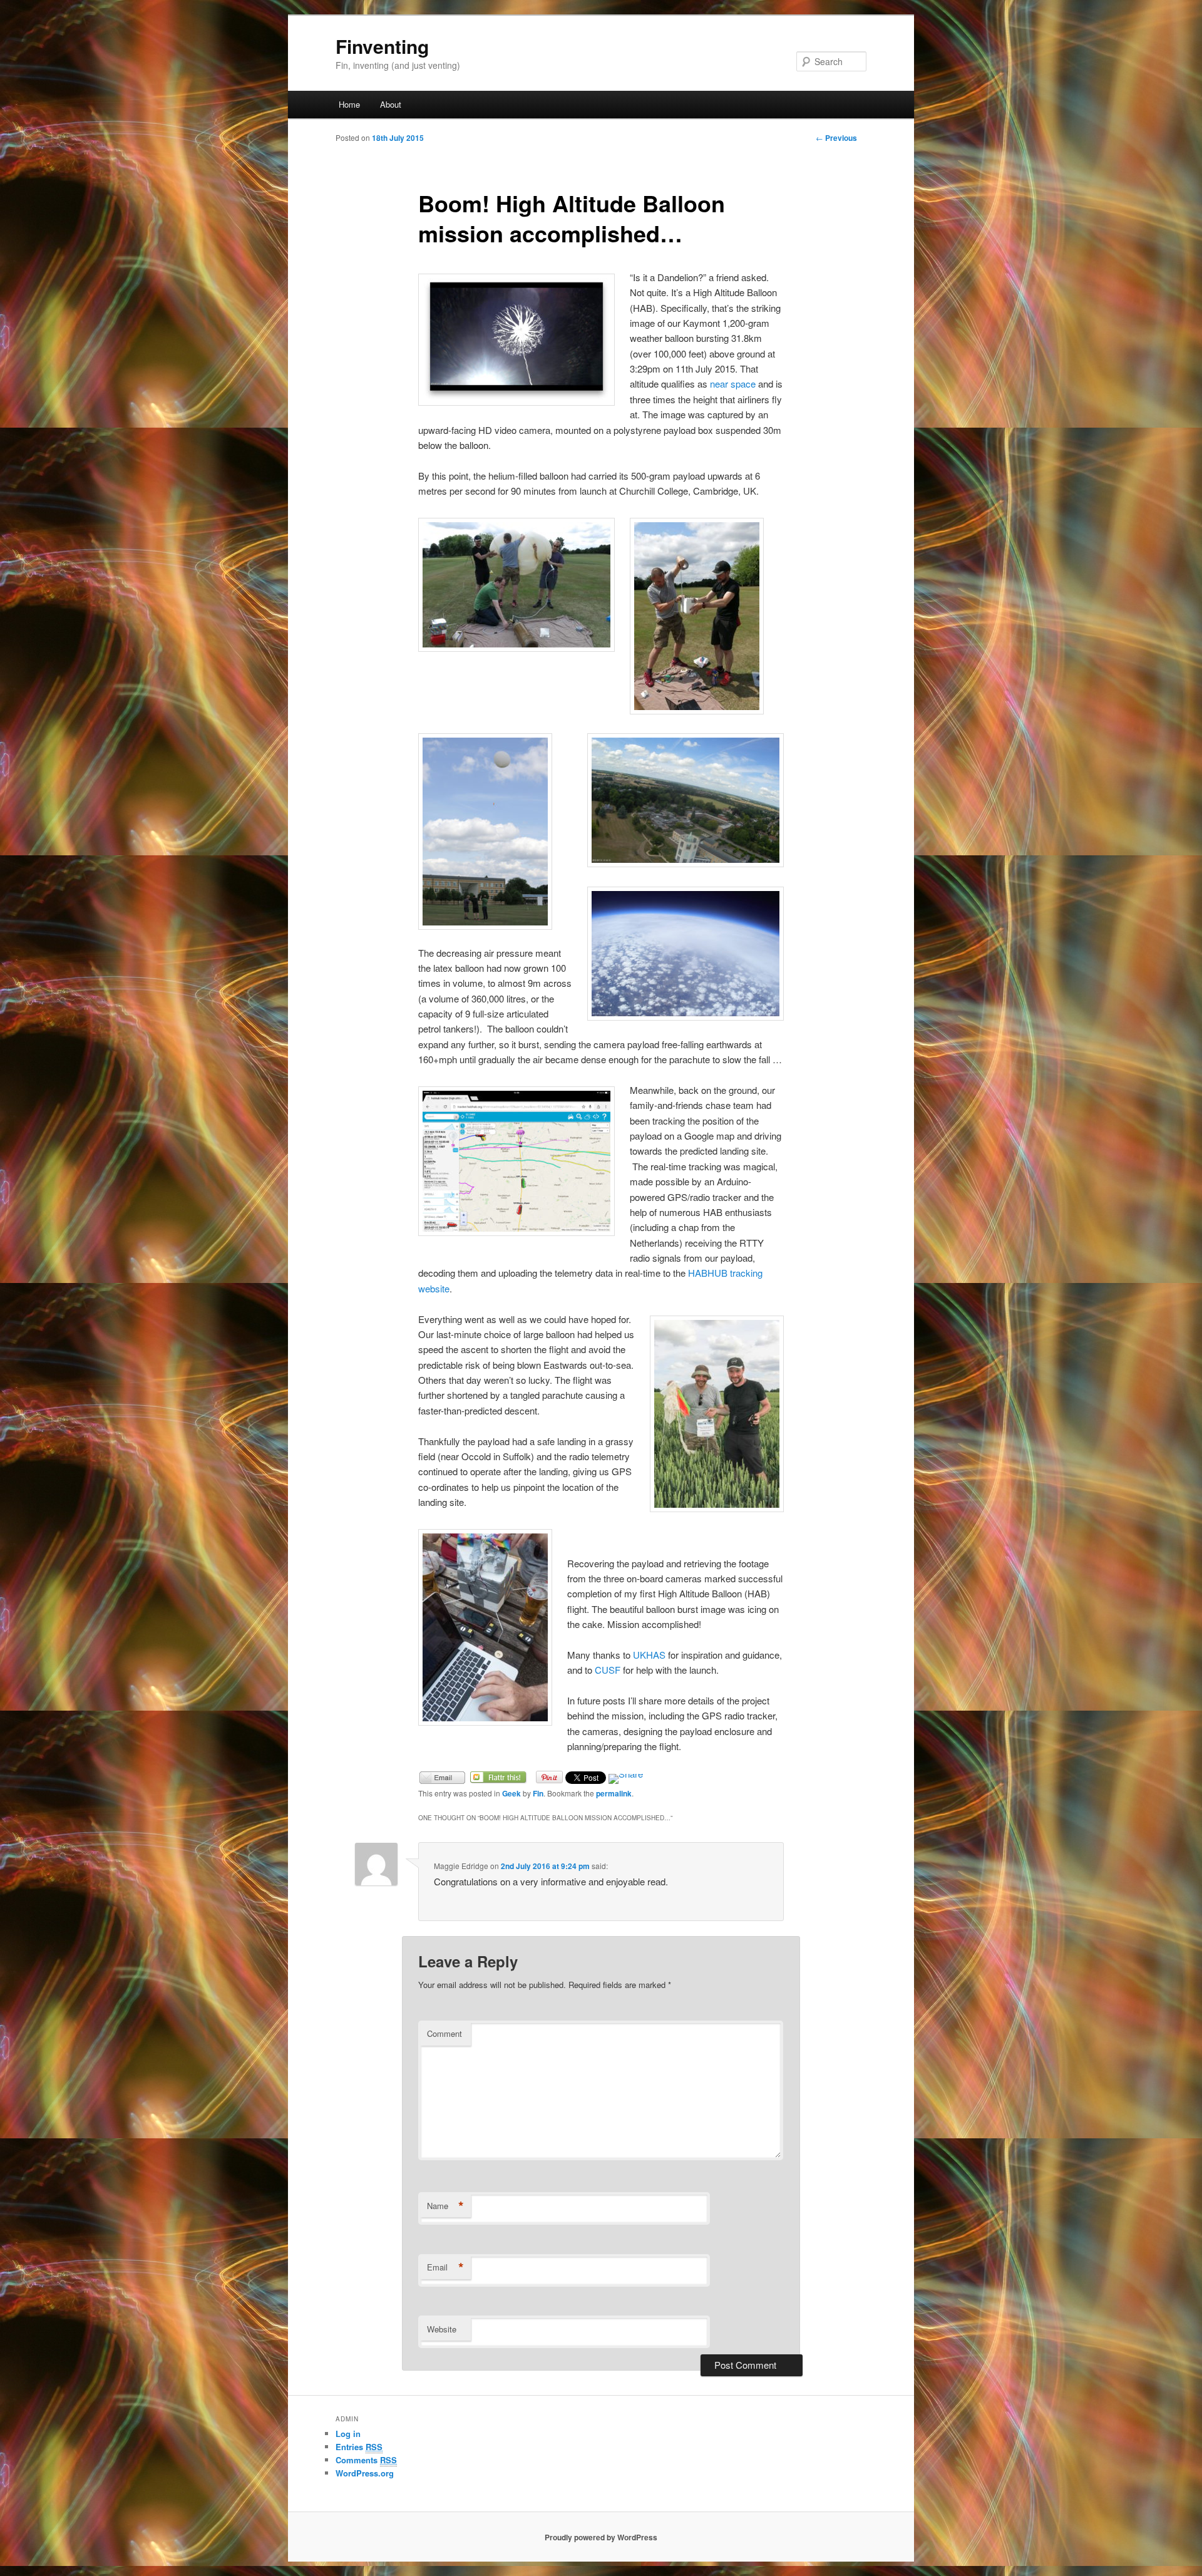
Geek (511, 1793)
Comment (444, 2033)
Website (442, 2329)
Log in (348, 2434)
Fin (538, 1793)
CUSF (608, 1670)
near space (733, 384)
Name (445, 2206)
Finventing (382, 46)
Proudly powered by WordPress (601, 2537)
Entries (359, 2447)
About (391, 104)
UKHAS (649, 1655)
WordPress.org (365, 2473)
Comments (366, 2460)
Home (349, 104)
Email (445, 2267)
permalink (614, 1793)
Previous (836, 138)
